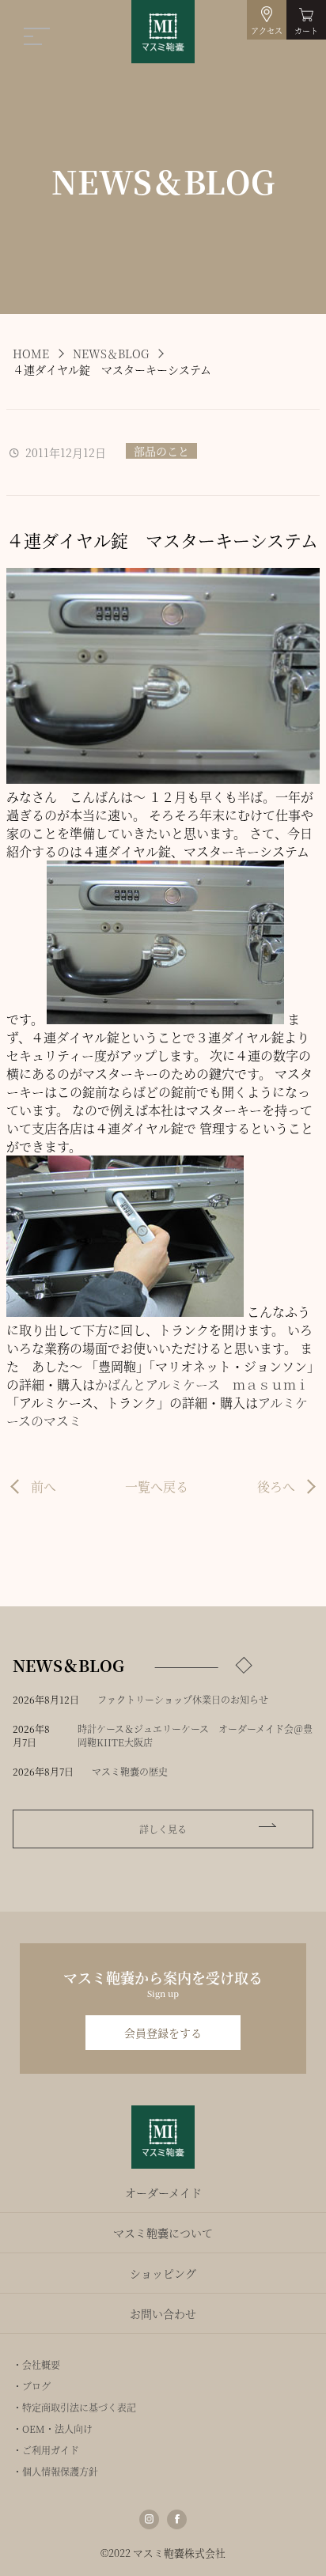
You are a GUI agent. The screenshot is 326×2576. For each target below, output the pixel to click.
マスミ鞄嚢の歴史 (130, 1771)
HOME (31, 354)
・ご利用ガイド (46, 2450)
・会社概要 (36, 2364)
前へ (44, 1487)
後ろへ (276, 1487)
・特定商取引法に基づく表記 (74, 2407)
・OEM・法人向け (53, 2428)
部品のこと (161, 451)
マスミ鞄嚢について (163, 2233)
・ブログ (32, 2386)
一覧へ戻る (157, 1487)
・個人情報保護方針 (55, 2471)
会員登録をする (163, 2033)
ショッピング (163, 2273)
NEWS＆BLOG (111, 354)
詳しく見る (163, 1829)
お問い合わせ (163, 2313)
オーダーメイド (163, 2192)
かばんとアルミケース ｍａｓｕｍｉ (202, 1384)
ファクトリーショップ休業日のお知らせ (183, 1699)
